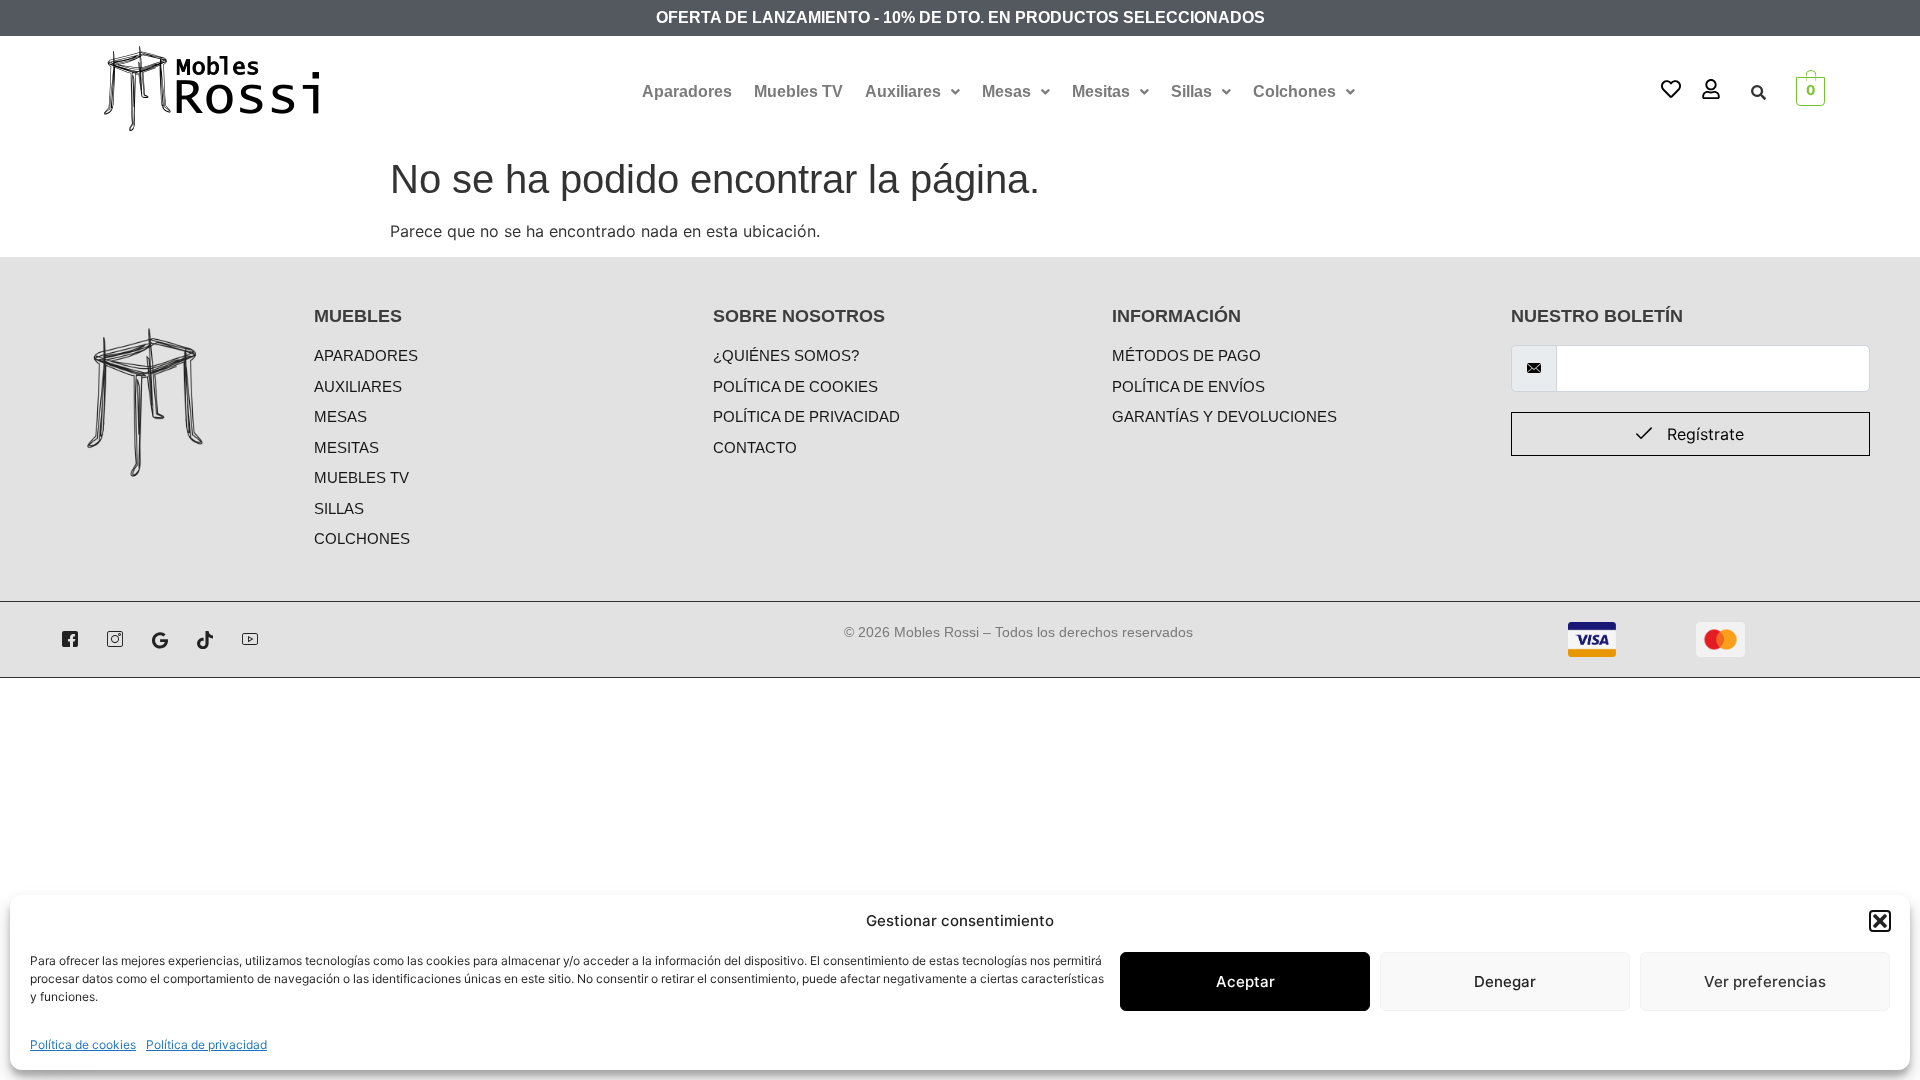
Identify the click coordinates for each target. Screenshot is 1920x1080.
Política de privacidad (206, 1044)
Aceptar (1245, 981)
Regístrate (1703, 434)
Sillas (1191, 91)
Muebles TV (798, 91)
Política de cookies (83, 1044)
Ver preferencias (1765, 981)
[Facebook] (70, 640)
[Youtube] (250, 640)
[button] (1880, 921)
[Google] (160, 640)
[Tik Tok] (205, 640)
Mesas (1006, 91)
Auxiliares (903, 91)
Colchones (1294, 91)
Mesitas (1101, 91)
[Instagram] (115, 640)
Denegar (1505, 981)
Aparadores (687, 91)
